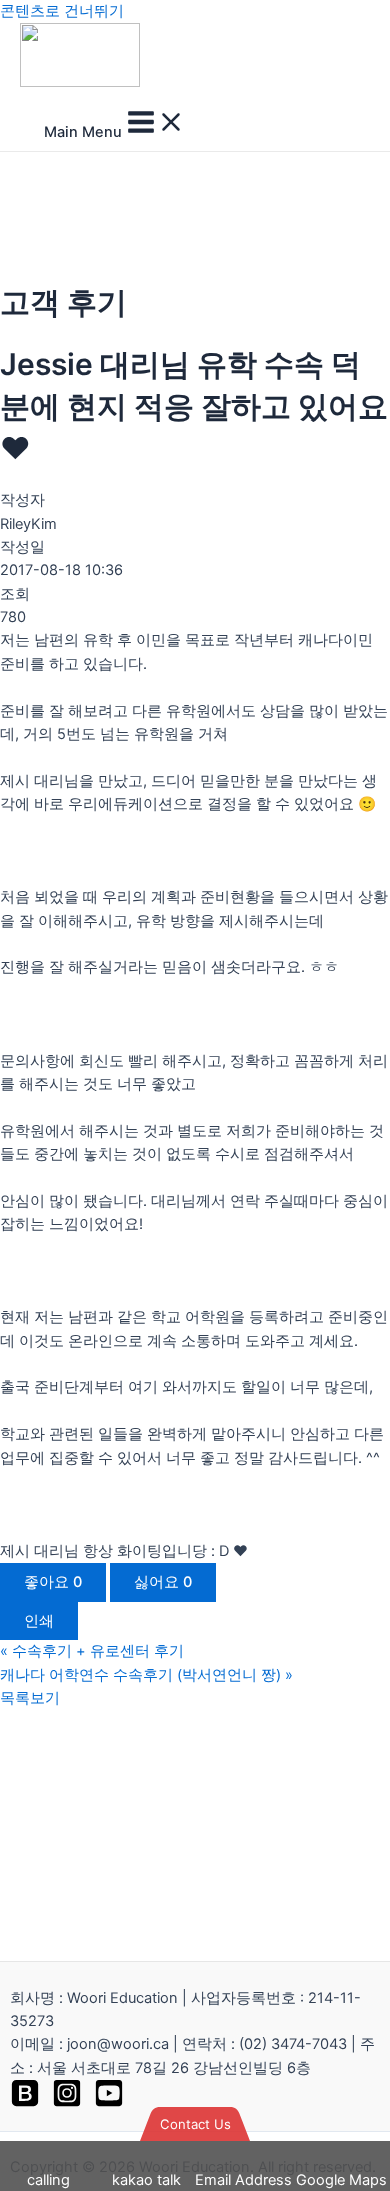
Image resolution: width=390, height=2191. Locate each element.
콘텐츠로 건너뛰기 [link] (62, 11)
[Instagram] (67, 2103)
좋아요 (53, 1582)
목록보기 (30, 1698)
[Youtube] (109, 2103)
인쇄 (39, 1621)
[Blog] (25, 2103)
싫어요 (163, 1582)
